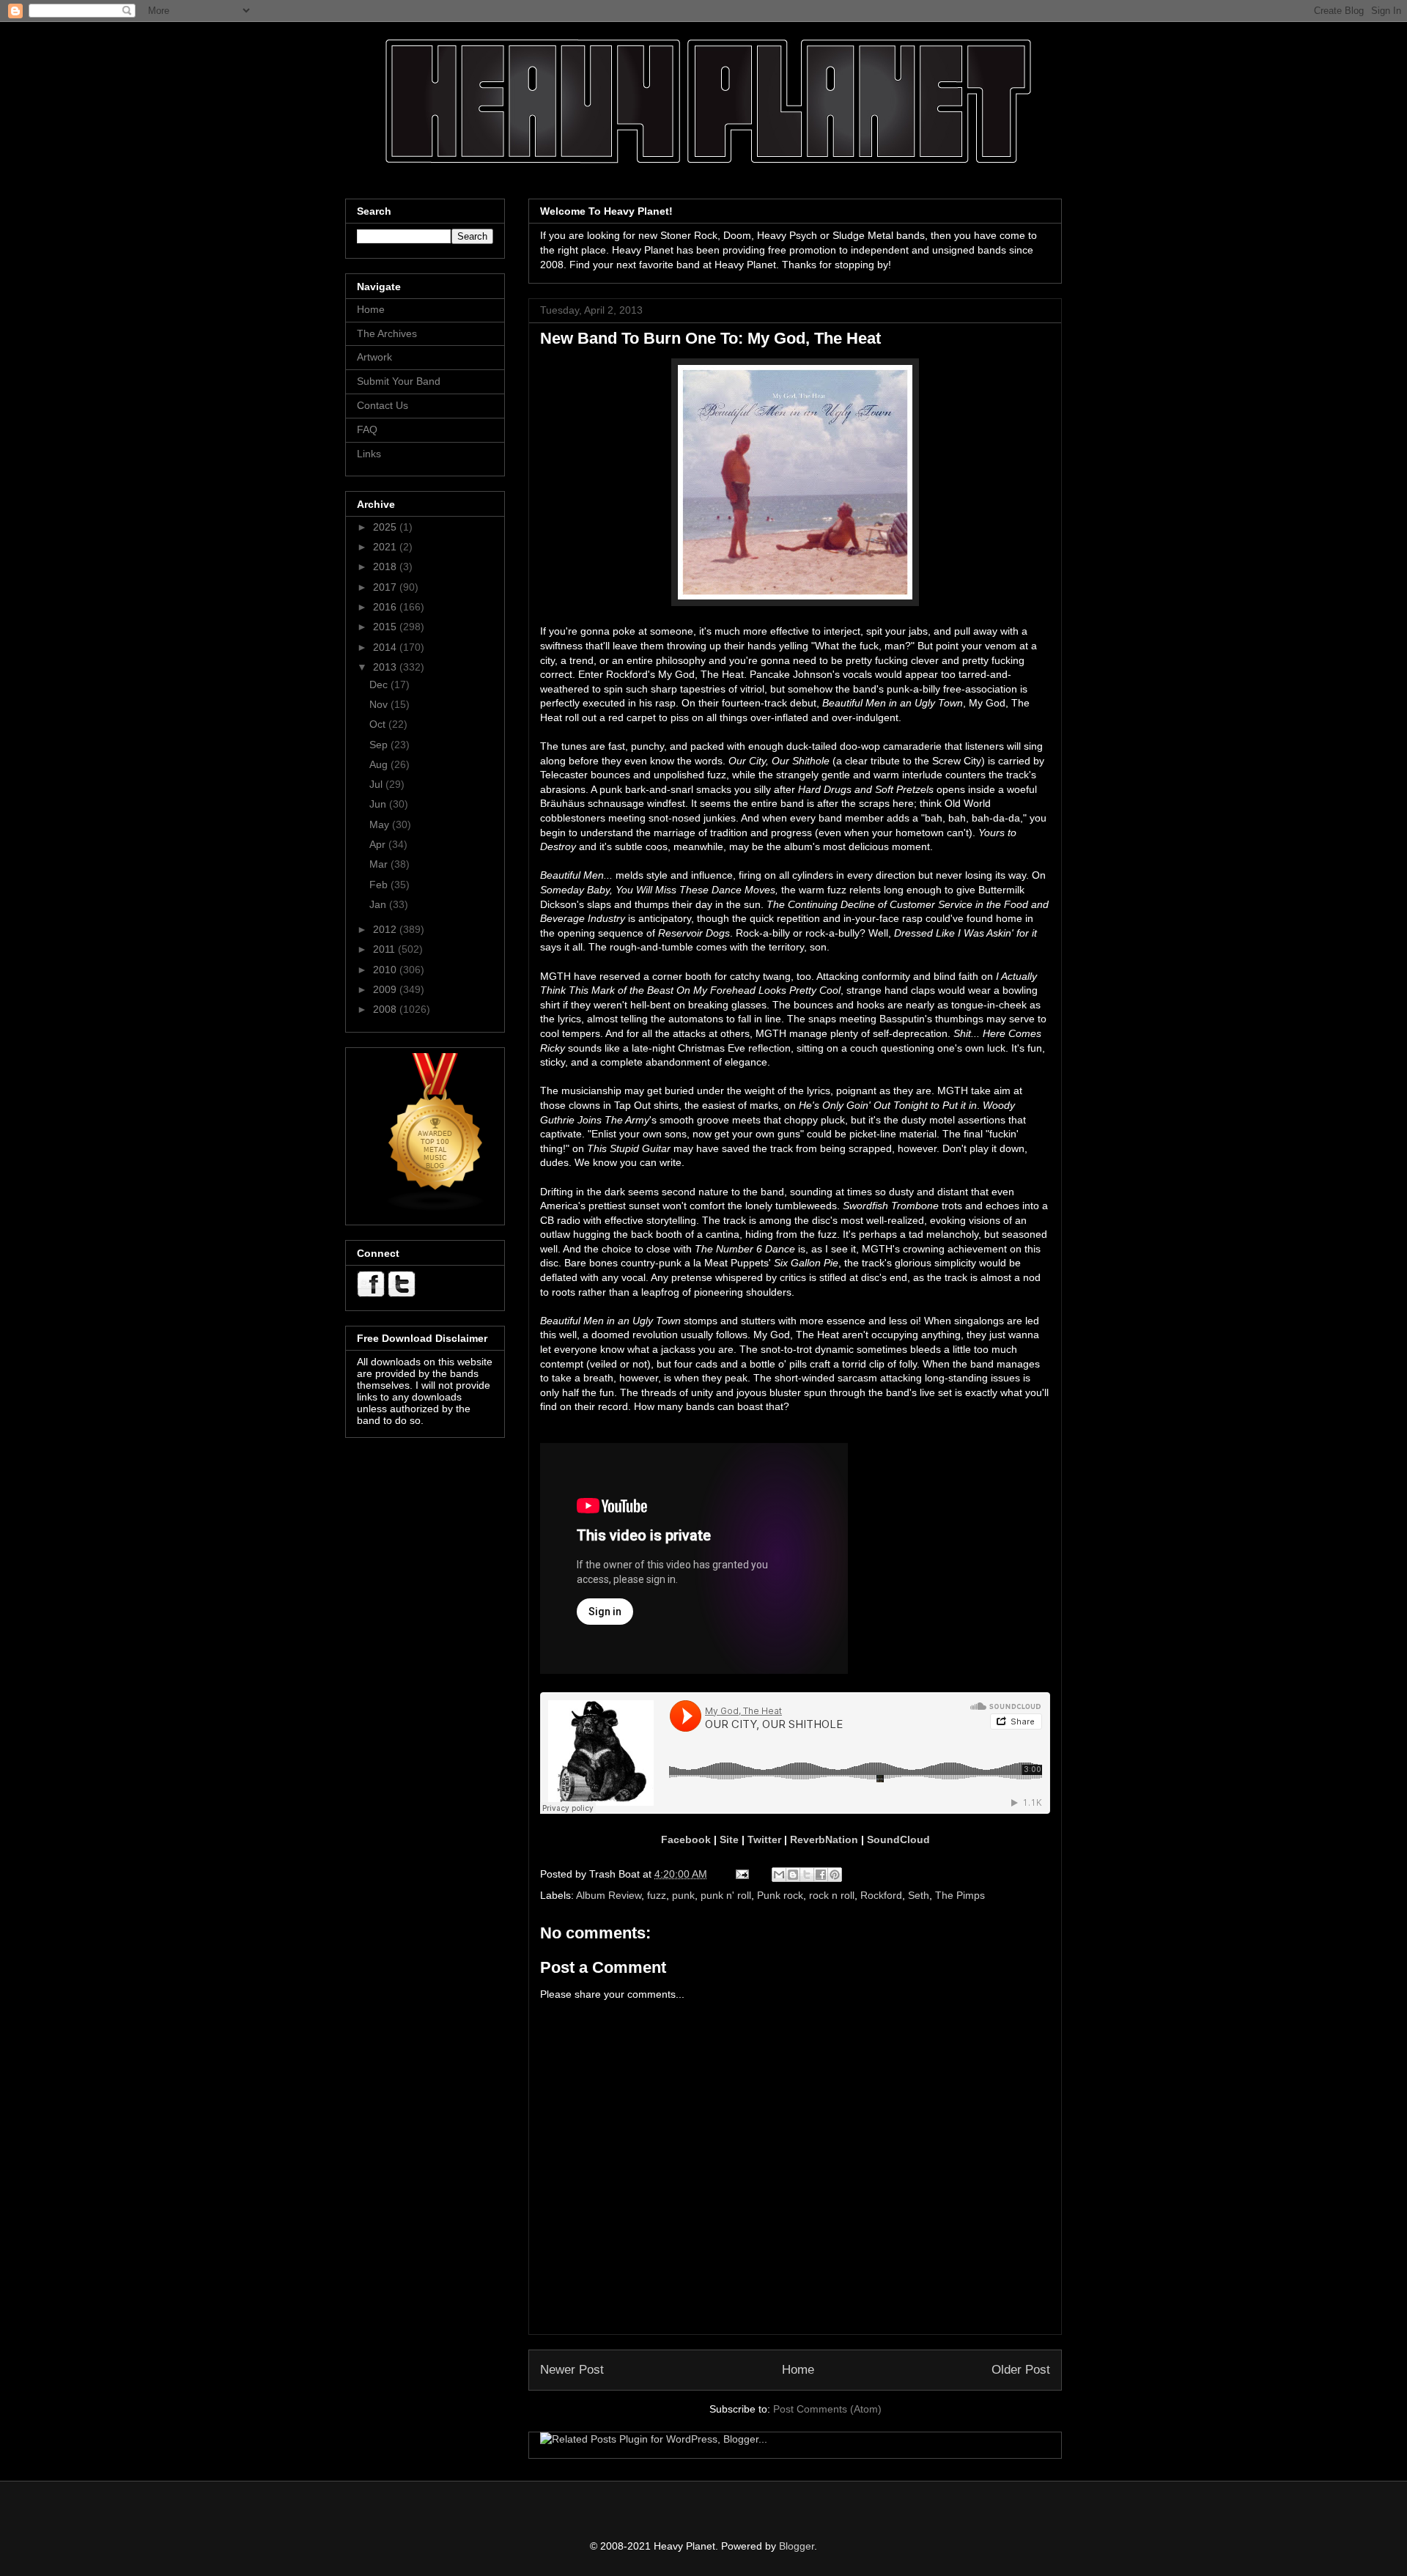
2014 (386, 647)
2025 (386, 527)
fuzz (657, 1895)
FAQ (367, 429)
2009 (386, 989)
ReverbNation (824, 1839)
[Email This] (779, 1875)
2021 (386, 547)
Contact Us (383, 405)
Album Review (609, 1895)
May (381, 824)
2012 (386, 929)
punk (683, 1895)
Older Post (1021, 2370)
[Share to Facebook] (821, 1875)
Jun (379, 804)
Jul (377, 784)
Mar (380, 864)
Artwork (374, 357)
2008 (386, 1009)
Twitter (764, 1839)
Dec (380, 684)
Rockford (881, 1895)
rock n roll (832, 1895)
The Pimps (960, 1895)
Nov (380, 704)
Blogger (797, 2546)
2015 (386, 627)
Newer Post (572, 2370)
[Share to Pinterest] (835, 1875)
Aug (380, 764)
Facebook (686, 1839)
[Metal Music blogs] (436, 1208)
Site (729, 1839)
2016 (386, 607)
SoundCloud (898, 1839)
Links (369, 454)
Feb (380, 885)
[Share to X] (807, 1875)
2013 (386, 667)
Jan (379, 904)
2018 (386, 567)
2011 (385, 949)
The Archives (387, 333)
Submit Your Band (399, 381)
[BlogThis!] (793, 1875)
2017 (386, 587)
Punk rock (780, 1895)
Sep (380, 745)
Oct (379, 724)
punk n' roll (726, 1895)
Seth (919, 1895)
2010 (386, 970)
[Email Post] (741, 1874)
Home (798, 2370)
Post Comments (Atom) (827, 2409)
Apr (379, 844)
